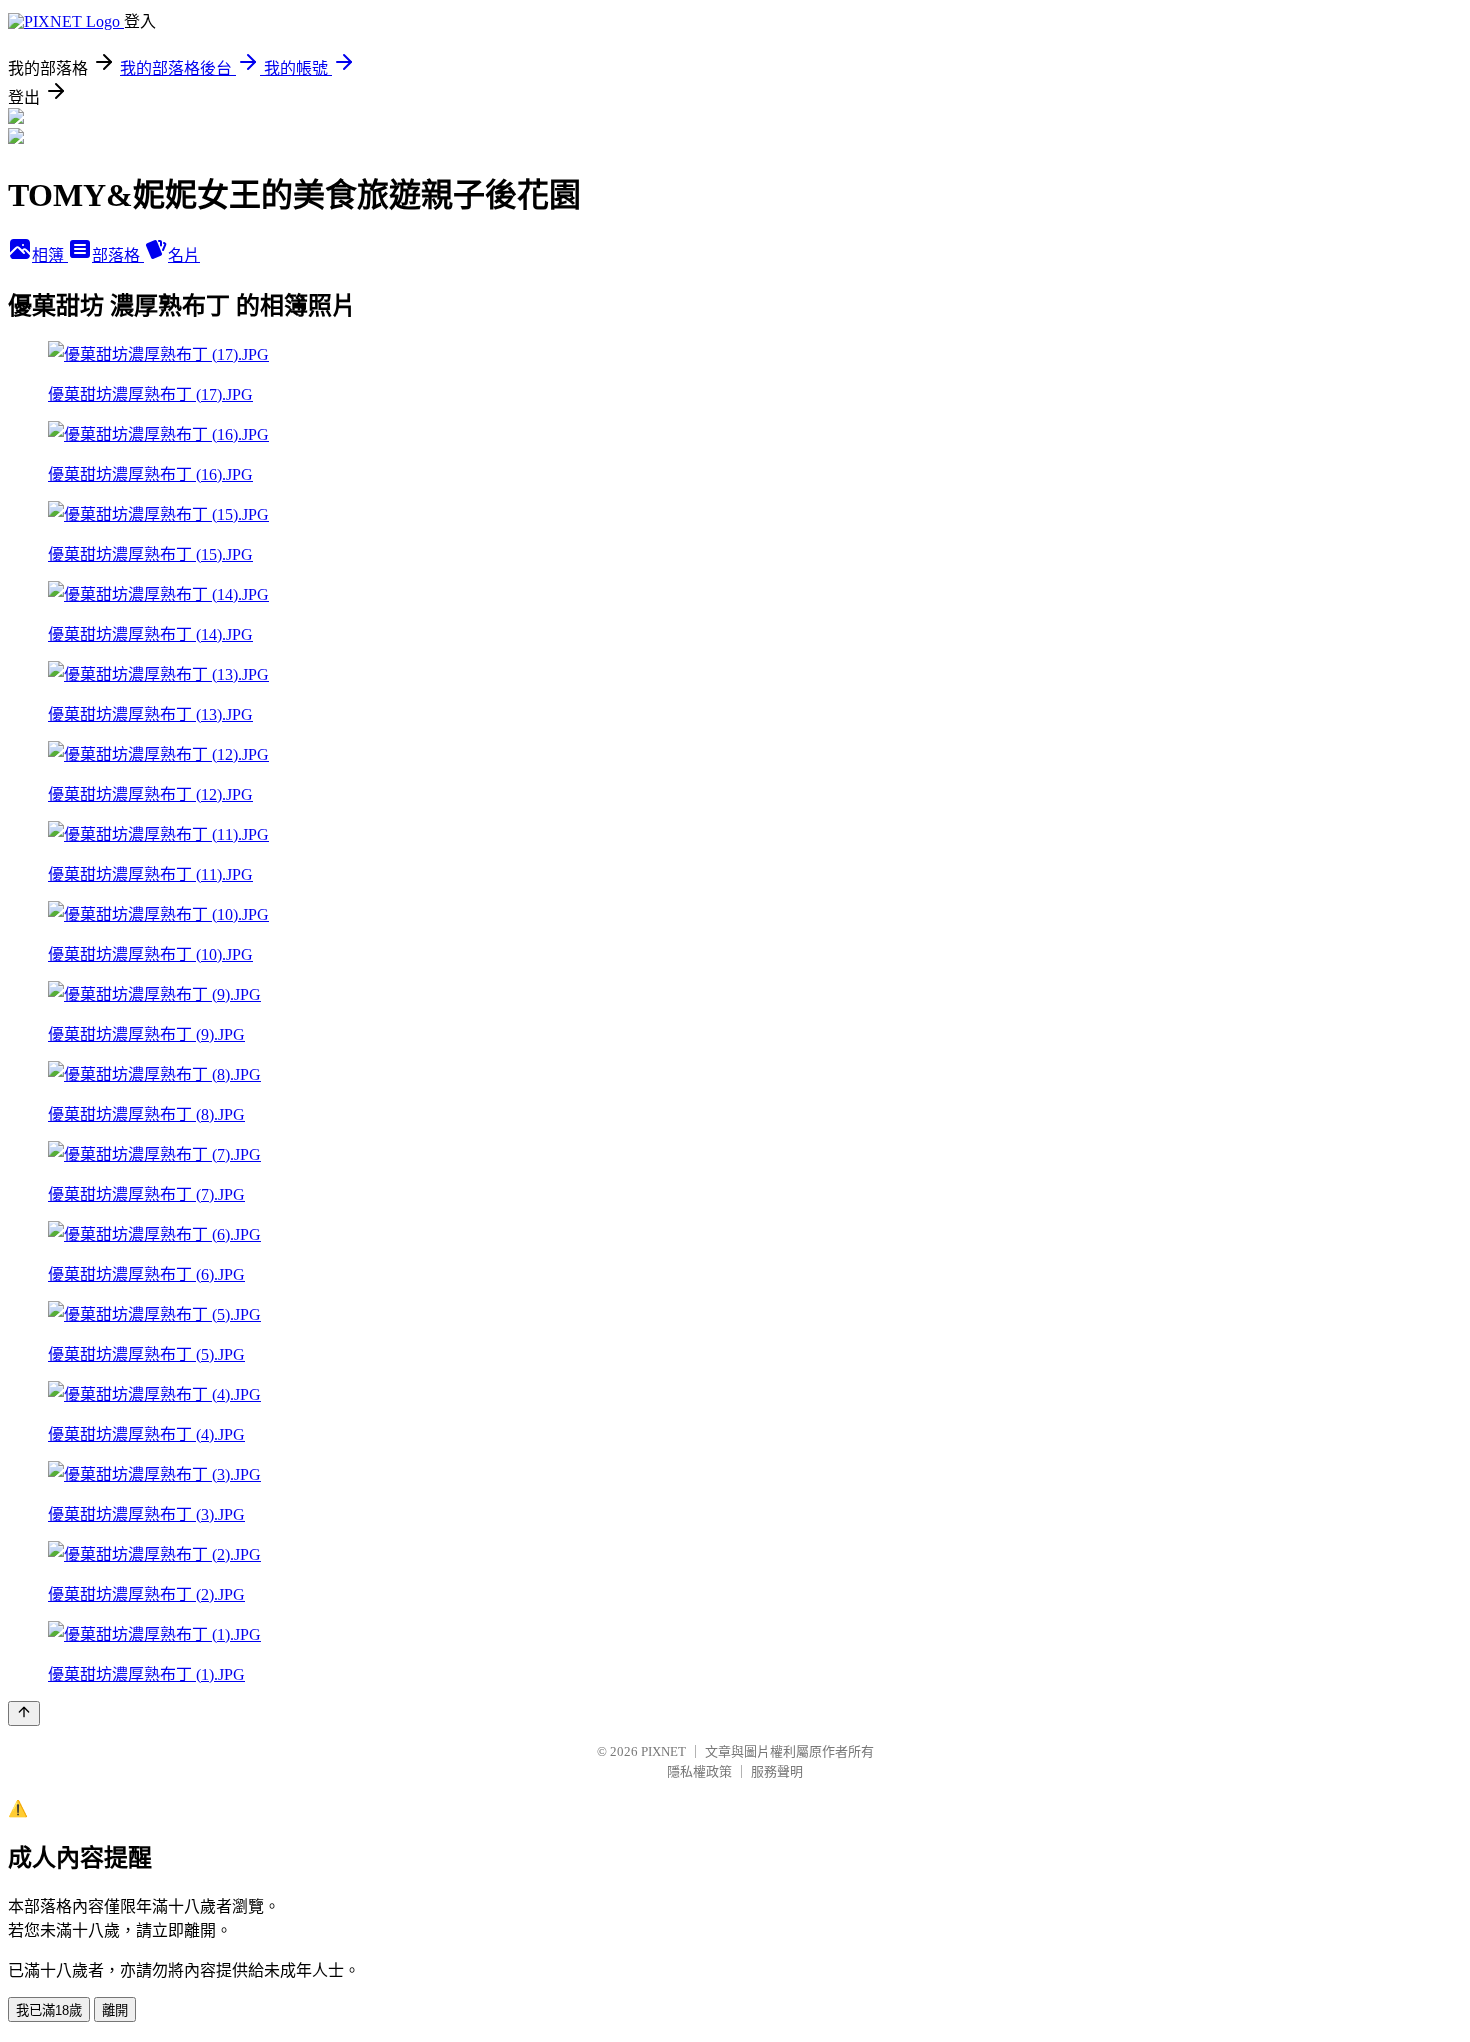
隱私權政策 (699, 1771)
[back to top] (24, 1713)
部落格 (118, 255)
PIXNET (663, 1751)
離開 (115, 2010)
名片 (184, 255)
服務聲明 (777, 1771)
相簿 (50, 255)
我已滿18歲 (49, 2010)
